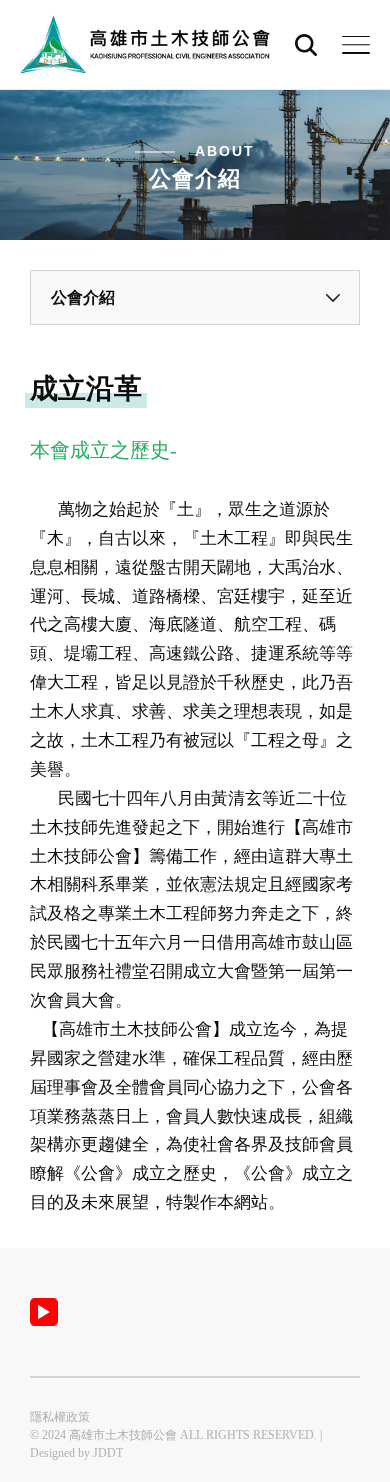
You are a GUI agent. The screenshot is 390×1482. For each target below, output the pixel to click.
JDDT (108, 1453)
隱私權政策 (60, 1417)
